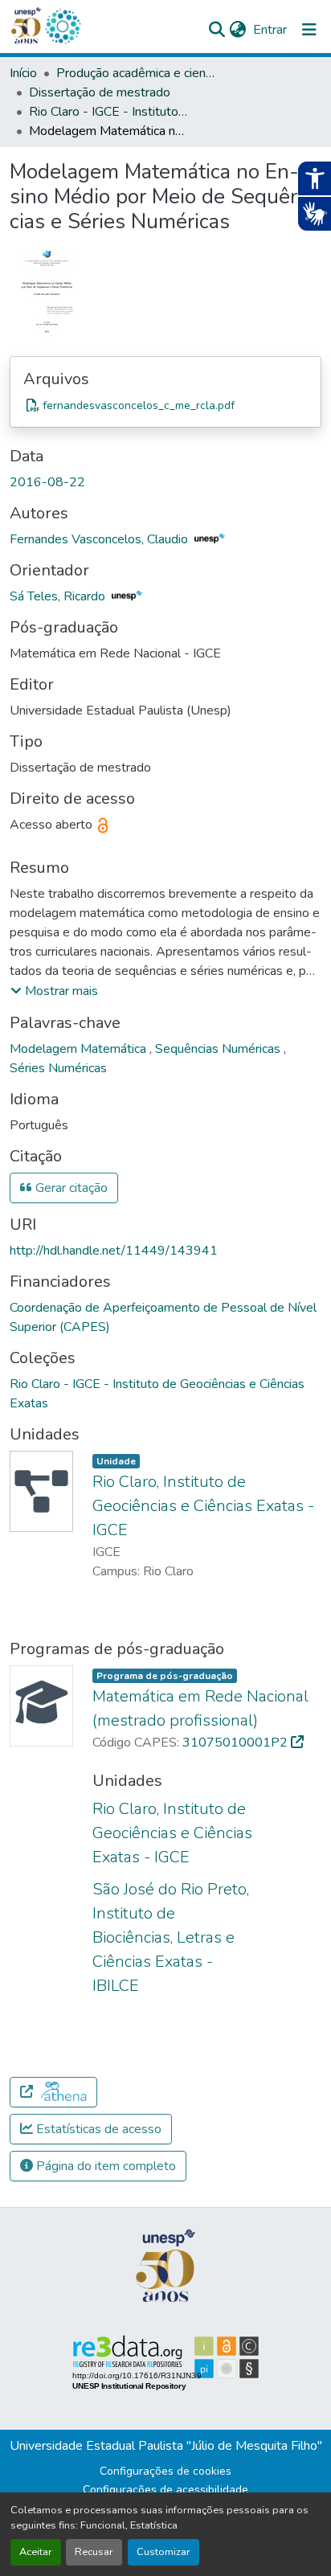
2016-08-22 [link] (47, 482)
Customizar (163, 2552)
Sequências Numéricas (219, 1049)
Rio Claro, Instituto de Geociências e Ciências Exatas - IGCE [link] (203, 1506)
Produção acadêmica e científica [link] (137, 73)
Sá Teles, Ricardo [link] (59, 596)
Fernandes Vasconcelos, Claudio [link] (100, 539)
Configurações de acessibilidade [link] (165, 2490)
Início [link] (23, 73)
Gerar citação (70, 1188)
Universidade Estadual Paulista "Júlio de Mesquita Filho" (166, 2446)
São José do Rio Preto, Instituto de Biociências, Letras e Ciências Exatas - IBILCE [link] (171, 1937)
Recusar (94, 2552)
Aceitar (36, 2552)
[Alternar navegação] (309, 30)
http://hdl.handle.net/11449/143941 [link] (114, 1251)
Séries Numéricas (58, 1068)
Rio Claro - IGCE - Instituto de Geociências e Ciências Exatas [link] (109, 112)
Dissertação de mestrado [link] (100, 92)
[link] (165, 405)
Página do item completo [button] (104, 2166)
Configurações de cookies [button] (165, 2471)
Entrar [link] (270, 30)
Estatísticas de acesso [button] (97, 2129)
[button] (63, 27)
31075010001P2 (237, 1743)
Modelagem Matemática (80, 1049)
